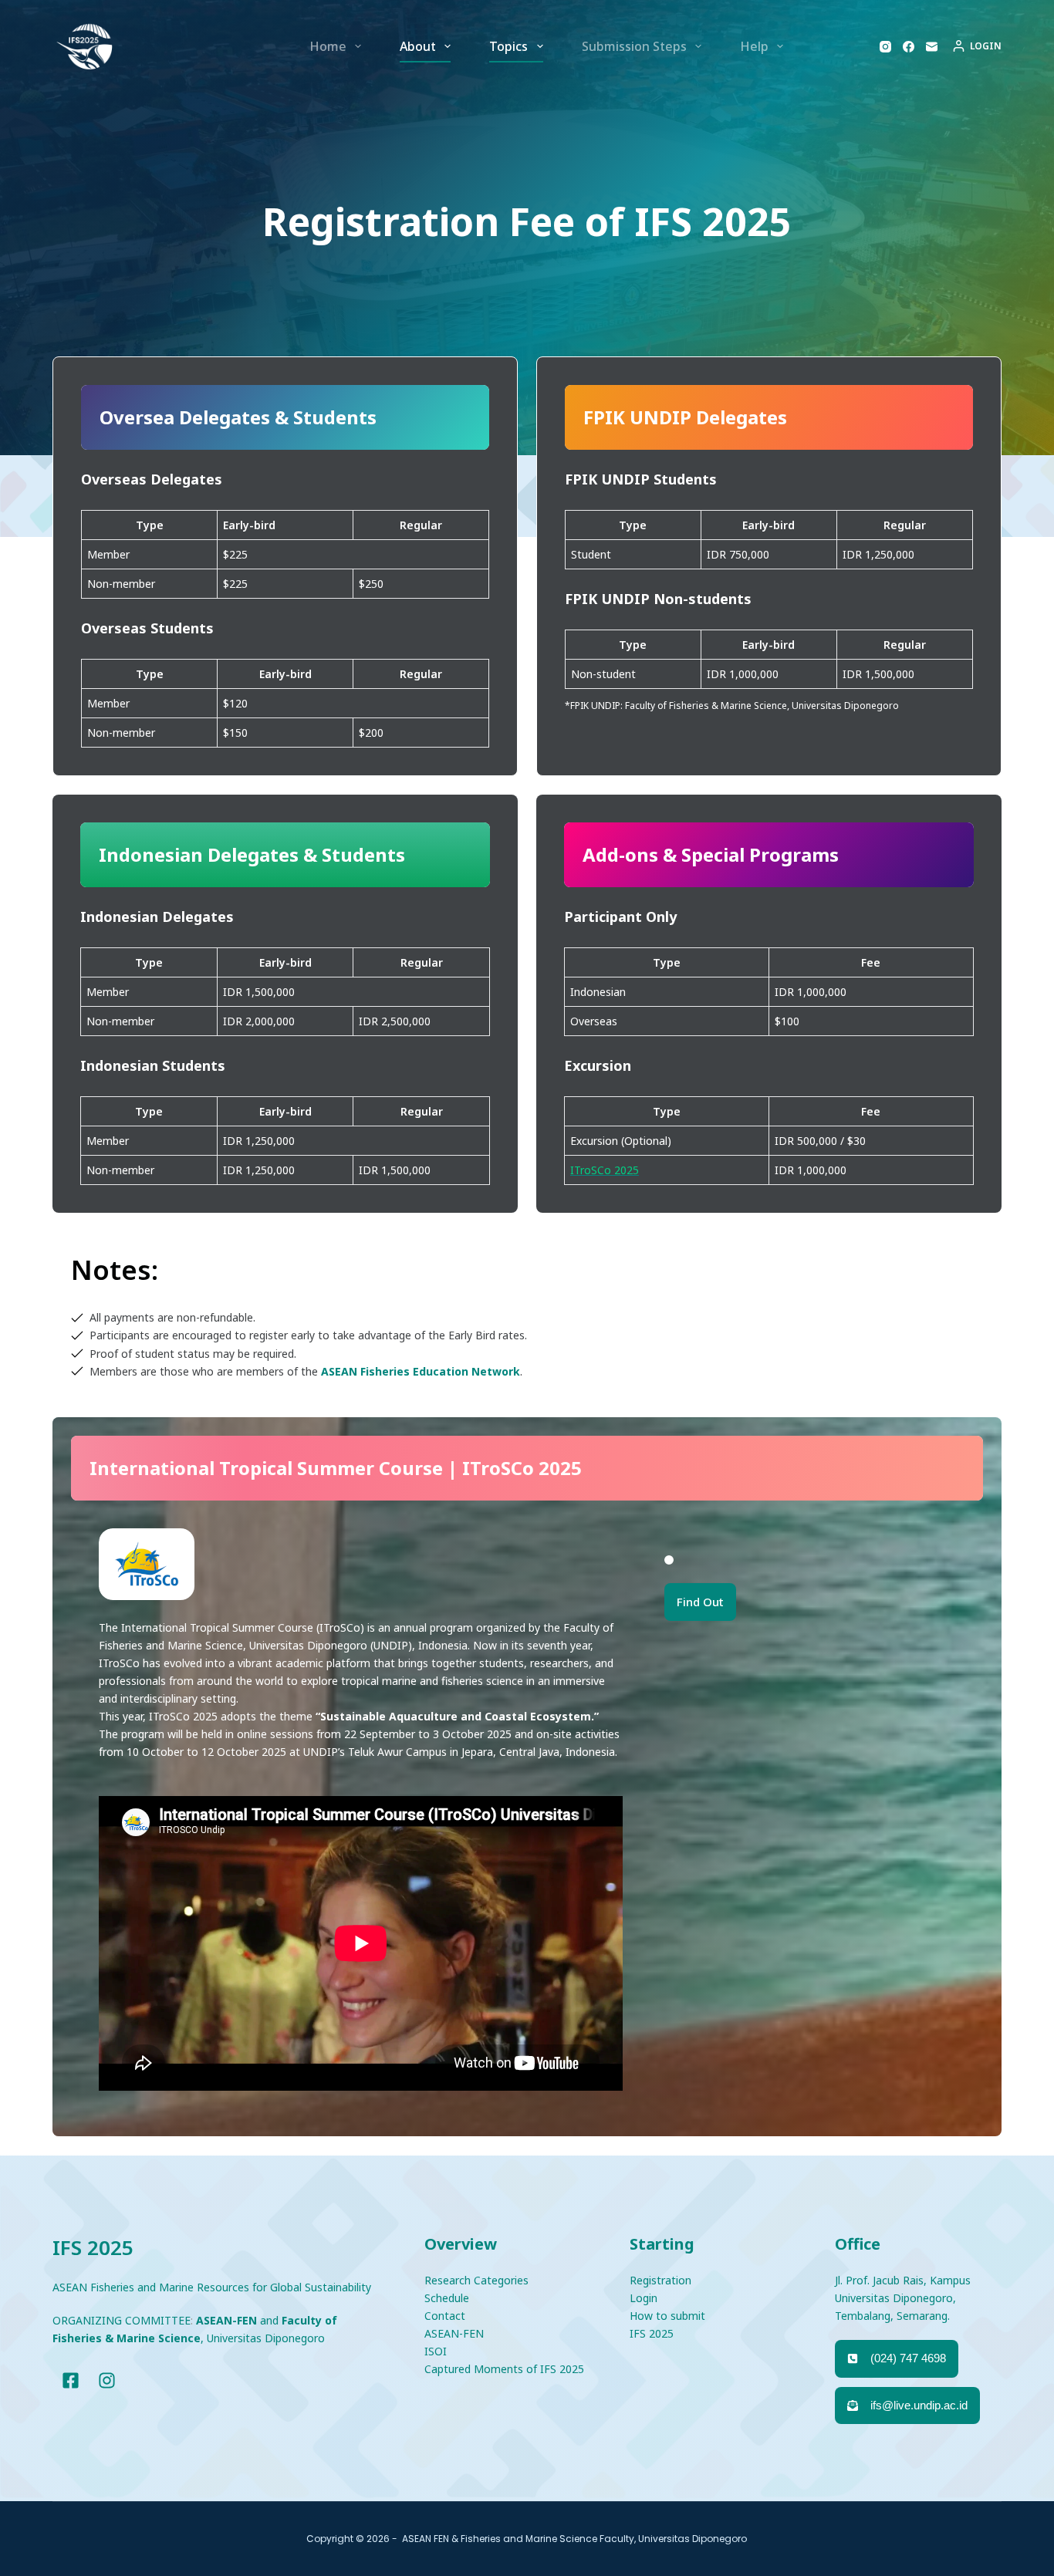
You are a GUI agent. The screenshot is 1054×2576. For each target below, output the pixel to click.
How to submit (667, 2316)
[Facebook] (909, 47)
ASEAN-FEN (454, 2333)
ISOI (436, 2351)
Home (328, 46)
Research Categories (476, 2280)
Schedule (447, 2298)
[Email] (932, 47)
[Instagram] (885, 47)
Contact (445, 2316)
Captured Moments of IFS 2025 (504, 2369)
